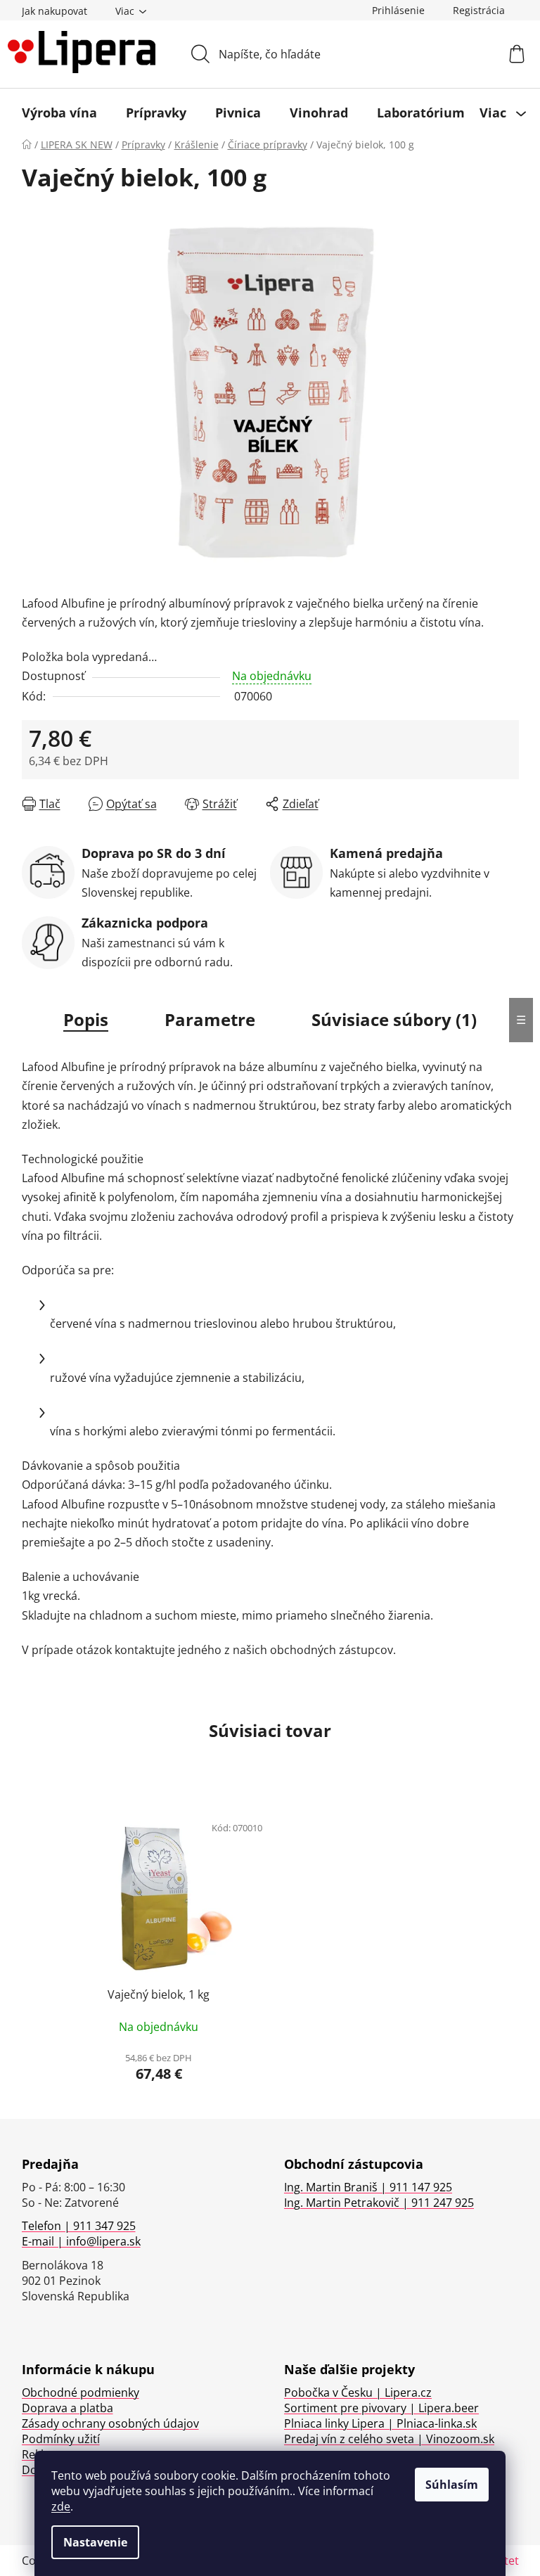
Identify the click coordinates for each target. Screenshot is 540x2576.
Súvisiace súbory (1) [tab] (394, 1019)
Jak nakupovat (54, 11)
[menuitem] (59, 113)
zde (61, 2506)
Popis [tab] (86, 1019)
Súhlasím (452, 2485)
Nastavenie (95, 2542)
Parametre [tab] (210, 1019)
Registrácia (479, 10)
